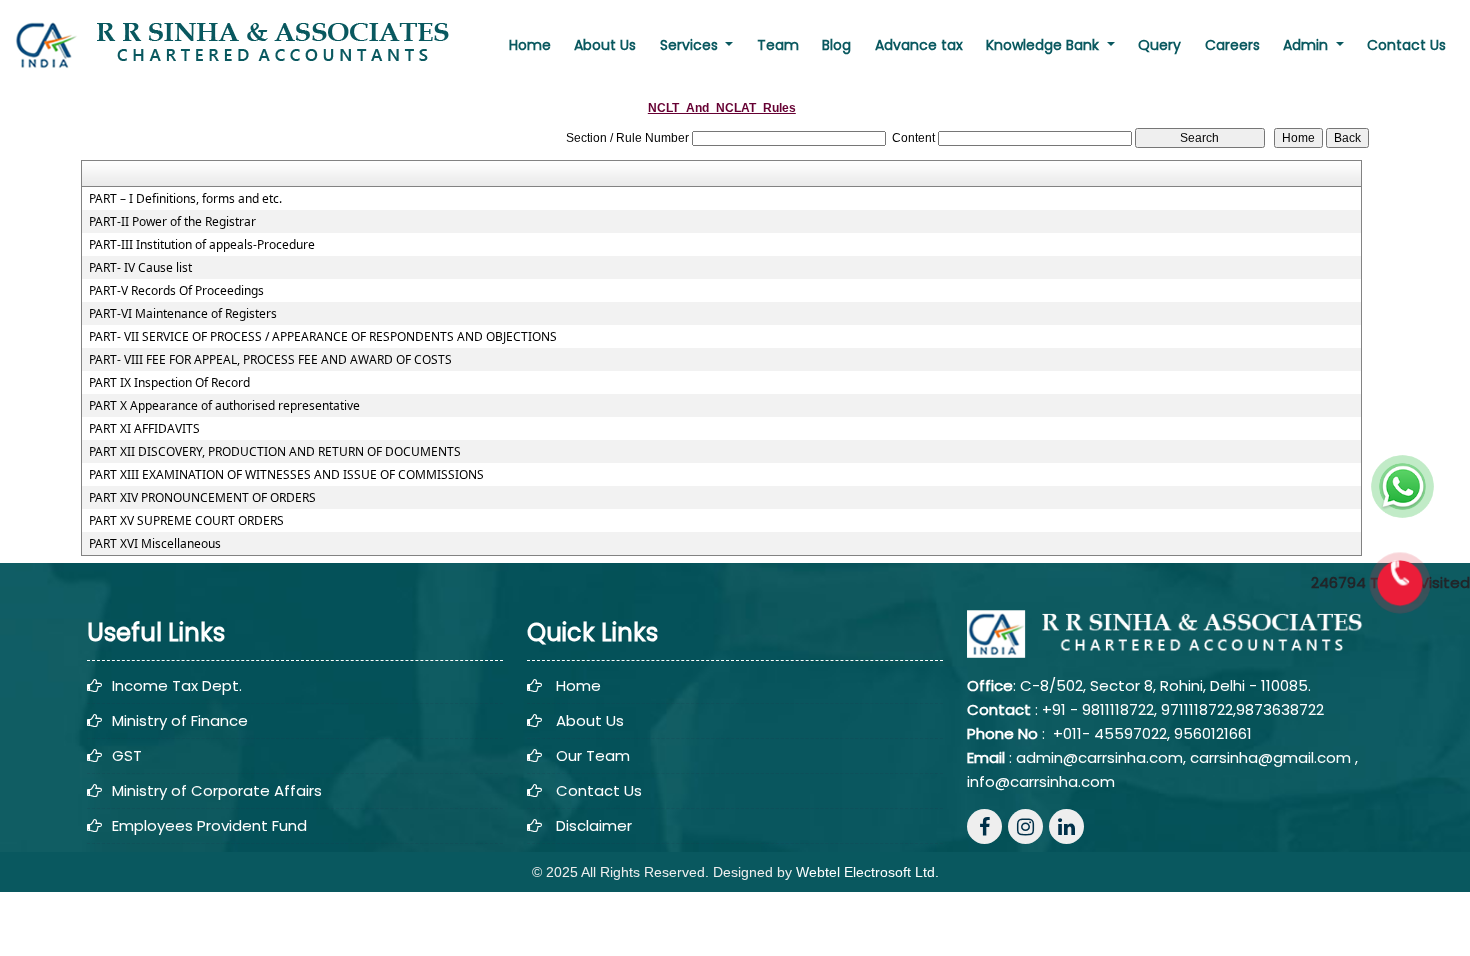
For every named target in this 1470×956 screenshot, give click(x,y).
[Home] (243, 44)
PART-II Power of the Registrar (172, 222)
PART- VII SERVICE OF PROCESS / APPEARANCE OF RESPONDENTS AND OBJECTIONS (323, 337)
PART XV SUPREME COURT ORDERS (186, 521)
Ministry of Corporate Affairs (217, 790)
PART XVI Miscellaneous (155, 544)
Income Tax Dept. (177, 685)
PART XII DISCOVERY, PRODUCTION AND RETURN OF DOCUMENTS (275, 452)
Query (1159, 45)
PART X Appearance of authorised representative (224, 406)
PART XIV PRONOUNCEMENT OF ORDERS (202, 498)
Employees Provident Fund (209, 825)
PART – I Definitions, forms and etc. (185, 199)
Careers (1232, 45)
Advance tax (919, 45)
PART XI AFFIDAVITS (144, 429)
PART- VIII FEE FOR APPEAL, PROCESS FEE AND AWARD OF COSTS (270, 360)
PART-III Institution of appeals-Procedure (202, 245)
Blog (836, 45)
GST (127, 755)
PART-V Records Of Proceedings (176, 291)
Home (530, 45)
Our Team (593, 755)
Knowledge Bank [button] (1044, 45)
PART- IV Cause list (140, 268)
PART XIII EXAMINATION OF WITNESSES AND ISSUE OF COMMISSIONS (286, 475)
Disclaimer (594, 825)
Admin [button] (1307, 45)
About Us (605, 45)
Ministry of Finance (180, 720)
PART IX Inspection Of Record (169, 383)
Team (778, 45)
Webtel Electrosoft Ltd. (867, 872)
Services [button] (691, 45)
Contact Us (1406, 45)
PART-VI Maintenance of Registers (183, 314)
